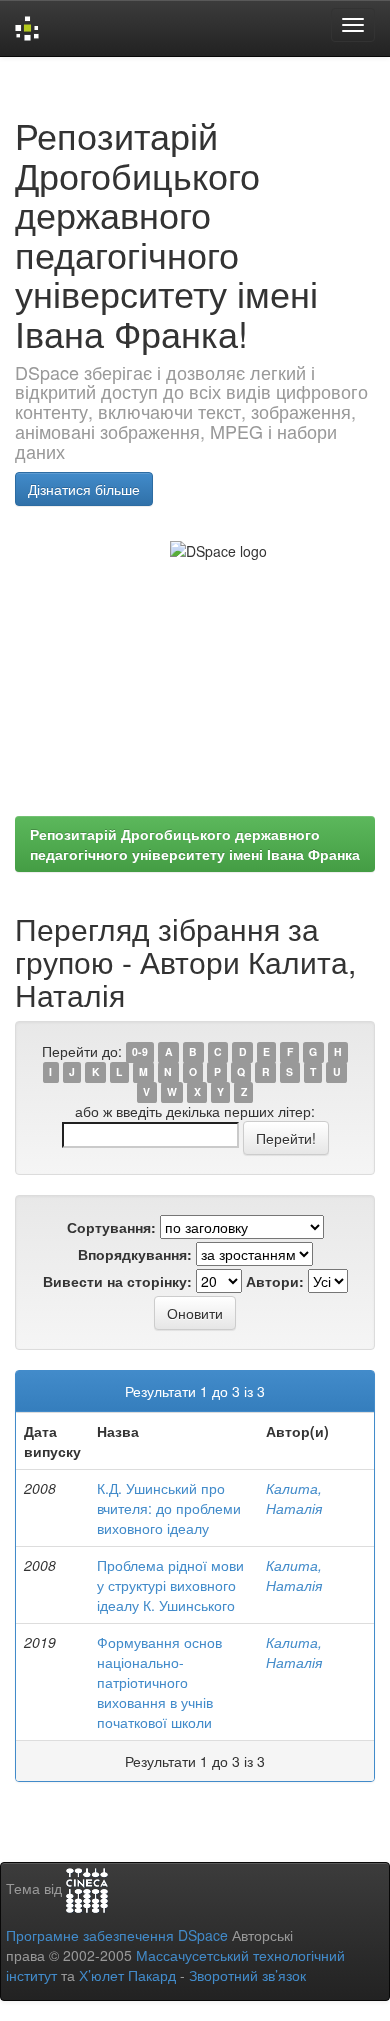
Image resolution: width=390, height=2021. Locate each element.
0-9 (140, 1052)
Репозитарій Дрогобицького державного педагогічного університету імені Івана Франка (195, 844)
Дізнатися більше (84, 489)
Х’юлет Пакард (127, 1975)
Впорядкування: (135, 1254)
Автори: (275, 1281)
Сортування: (111, 1227)
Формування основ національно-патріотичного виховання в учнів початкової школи (159, 1682)
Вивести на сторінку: (117, 1281)
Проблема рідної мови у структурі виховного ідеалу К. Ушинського (170, 1585)
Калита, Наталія (294, 1498)
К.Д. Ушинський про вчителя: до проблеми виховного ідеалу (169, 1508)
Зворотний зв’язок (247, 1975)
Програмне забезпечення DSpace (117, 1935)
